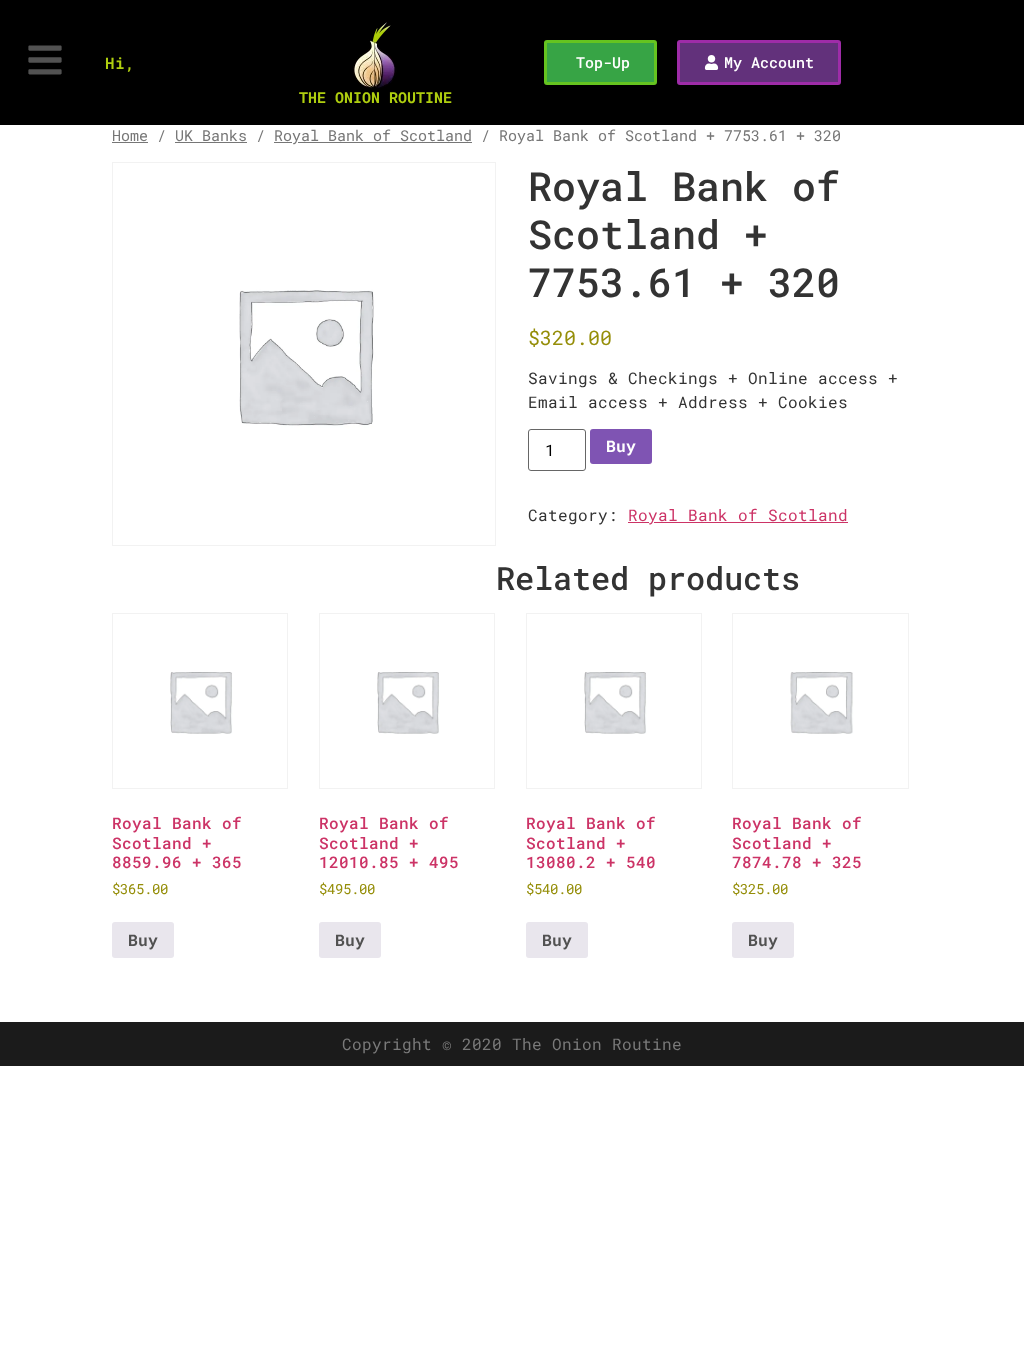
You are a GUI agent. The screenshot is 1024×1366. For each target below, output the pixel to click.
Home (130, 135)
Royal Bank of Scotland (373, 135)
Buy (621, 445)
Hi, (120, 62)
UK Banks (211, 135)
